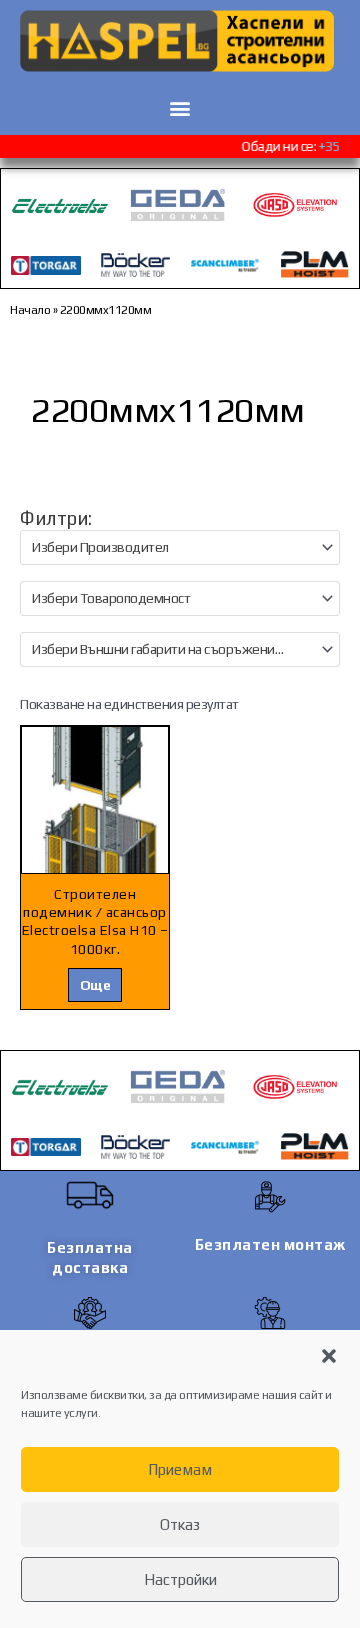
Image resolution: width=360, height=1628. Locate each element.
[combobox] (180, 547)
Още (95, 985)
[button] (329, 1356)
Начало (30, 310)
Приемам (180, 1469)
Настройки (180, 1579)
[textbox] (171, 547)
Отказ (180, 1524)
